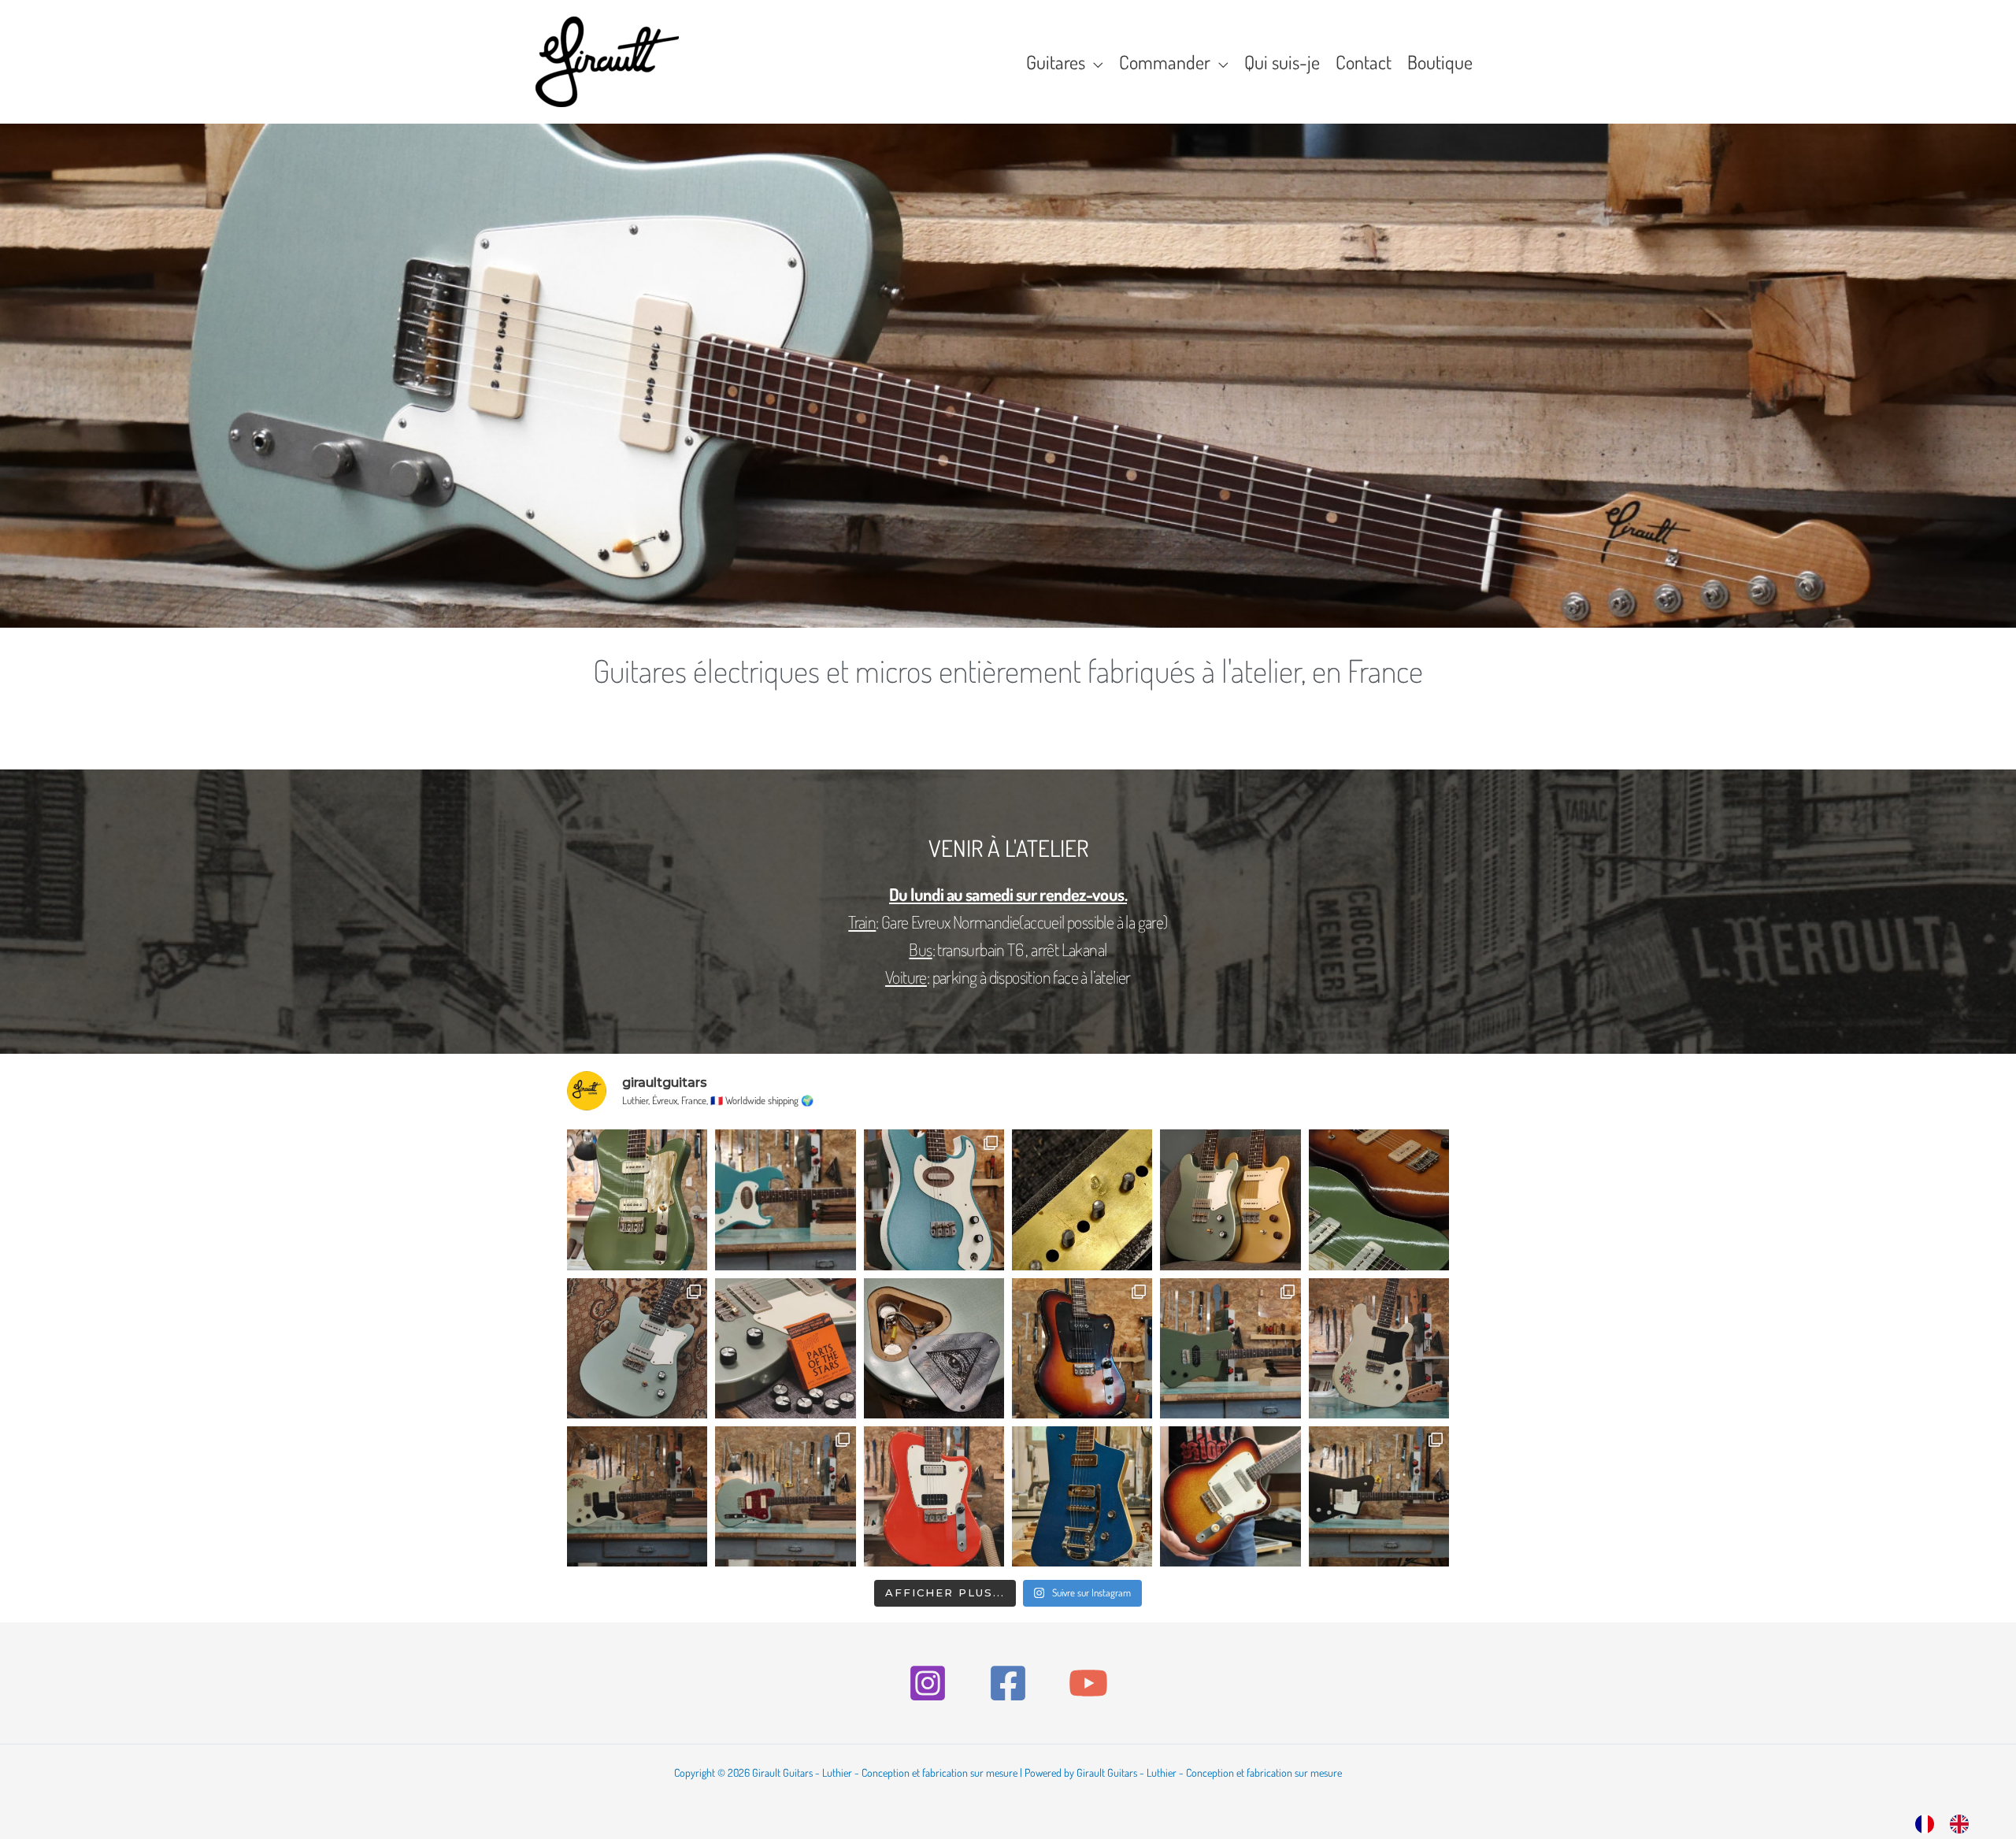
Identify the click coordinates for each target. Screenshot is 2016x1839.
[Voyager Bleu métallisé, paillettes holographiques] (1082, 1496)
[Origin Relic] (637, 1199)
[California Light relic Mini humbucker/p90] (934, 1496)
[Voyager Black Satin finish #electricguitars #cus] (1379, 1496)
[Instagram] (928, 1683)
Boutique (1440, 62)
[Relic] (1379, 1199)
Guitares (1056, 62)
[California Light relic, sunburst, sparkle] (1230, 1496)
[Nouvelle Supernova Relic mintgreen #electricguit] (1379, 1348)
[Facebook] (1008, 1683)
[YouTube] (1088, 1683)
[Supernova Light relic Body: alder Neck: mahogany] (637, 1348)
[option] (1963, 1823)
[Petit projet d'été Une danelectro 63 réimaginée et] (785, 1199)
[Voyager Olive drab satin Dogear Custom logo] (1230, 1348)
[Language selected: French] (1950, 1821)
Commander (1165, 62)
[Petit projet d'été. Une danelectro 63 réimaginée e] (934, 1199)
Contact (1364, 62)
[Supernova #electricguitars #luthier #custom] (1230, 1199)
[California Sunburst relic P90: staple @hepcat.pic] (1082, 1348)
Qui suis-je (1282, 62)
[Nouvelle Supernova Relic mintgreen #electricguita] (637, 1496)
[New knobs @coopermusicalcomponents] (785, 1348)
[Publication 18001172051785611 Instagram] (1082, 1199)
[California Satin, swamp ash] (785, 1496)
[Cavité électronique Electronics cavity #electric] (934, 1348)
